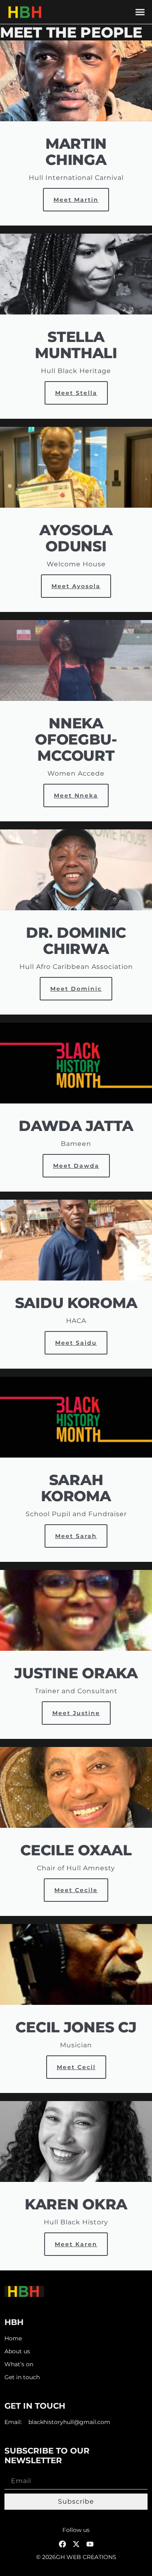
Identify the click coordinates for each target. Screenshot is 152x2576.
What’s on (19, 2364)
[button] (140, 12)
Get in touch (22, 2377)
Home (13, 2339)
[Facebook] (62, 2544)
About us (17, 2351)
